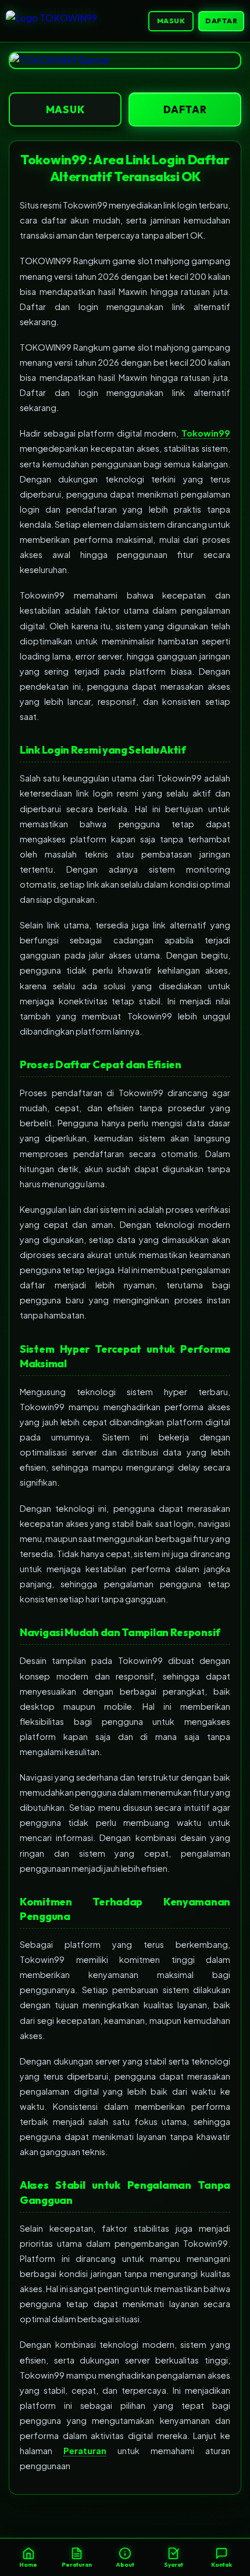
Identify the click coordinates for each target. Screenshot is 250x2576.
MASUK (171, 21)
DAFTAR (221, 21)
